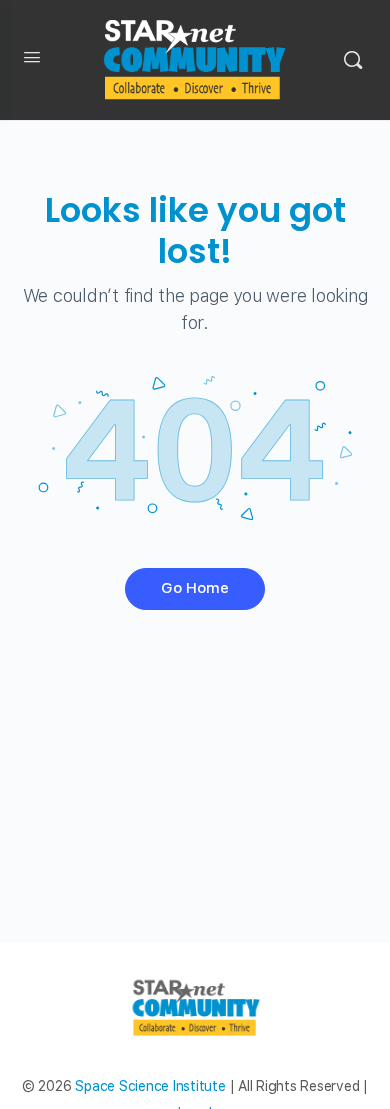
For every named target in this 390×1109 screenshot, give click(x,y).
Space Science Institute (150, 1086)
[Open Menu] (32, 61)
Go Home (195, 588)
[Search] (353, 60)
